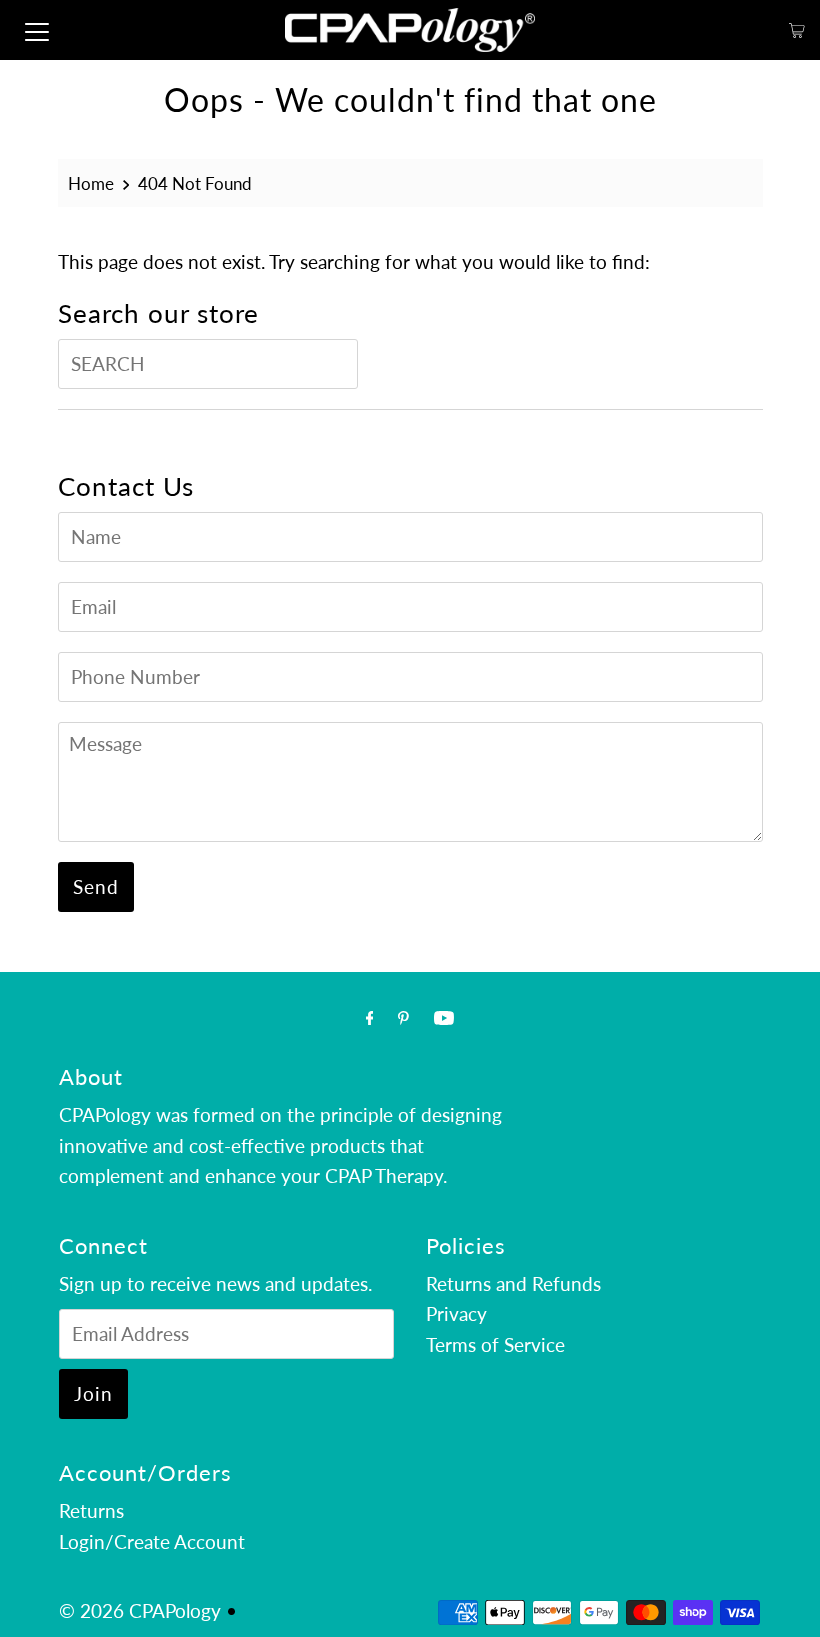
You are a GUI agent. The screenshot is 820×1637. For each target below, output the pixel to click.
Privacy (456, 1313)
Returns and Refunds (513, 1283)
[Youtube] (444, 1017)
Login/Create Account (152, 1541)
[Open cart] (797, 30)
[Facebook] (370, 1017)
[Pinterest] (403, 1017)
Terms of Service (495, 1344)
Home (91, 183)
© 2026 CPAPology (140, 1610)
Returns (91, 1510)
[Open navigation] (37, 30)
